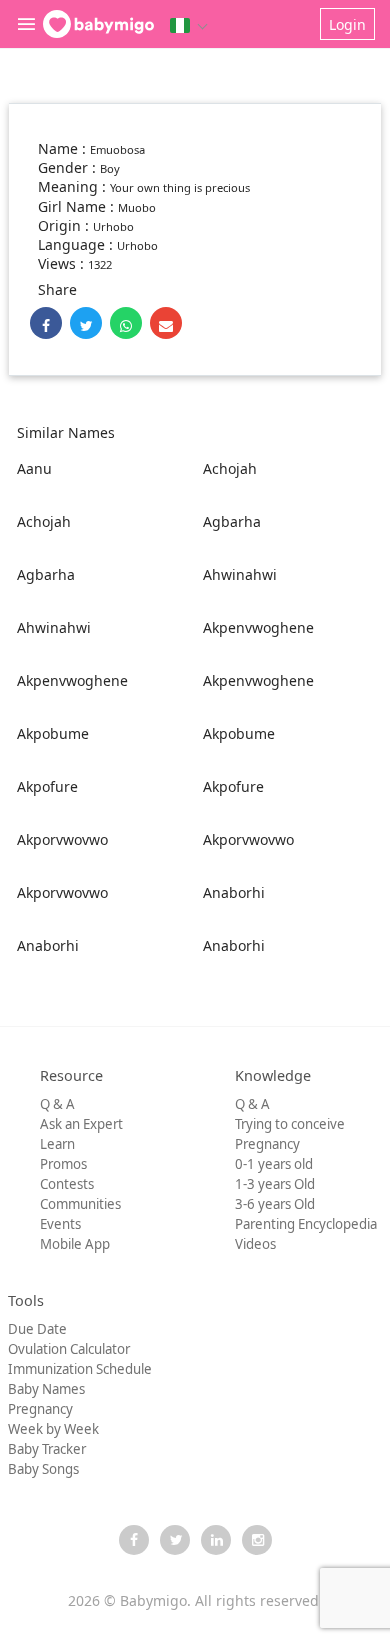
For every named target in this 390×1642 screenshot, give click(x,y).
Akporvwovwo (62, 839)
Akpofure (47, 786)
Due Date (37, 1329)
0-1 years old (274, 1164)
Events (60, 1224)
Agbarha (232, 521)
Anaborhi (234, 892)
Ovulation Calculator (69, 1349)
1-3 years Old (275, 1184)
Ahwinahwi (240, 574)
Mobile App (75, 1244)
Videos (255, 1244)
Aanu (34, 468)
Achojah (230, 468)
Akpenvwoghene (258, 627)
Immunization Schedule (80, 1369)
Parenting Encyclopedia (306, 1224)
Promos (63, 1164)
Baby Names (46, 1389)
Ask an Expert (81, 1124)
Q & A (57, 1104)
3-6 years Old (275, 1204)
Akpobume (53, 733)
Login (347, 24)
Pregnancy (267, 1144)
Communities (80, 1204)
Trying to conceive (290, 1124)
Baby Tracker (47, 1449)
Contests (67, 1184)
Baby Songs (43, 1469)
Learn (57, 1144)
